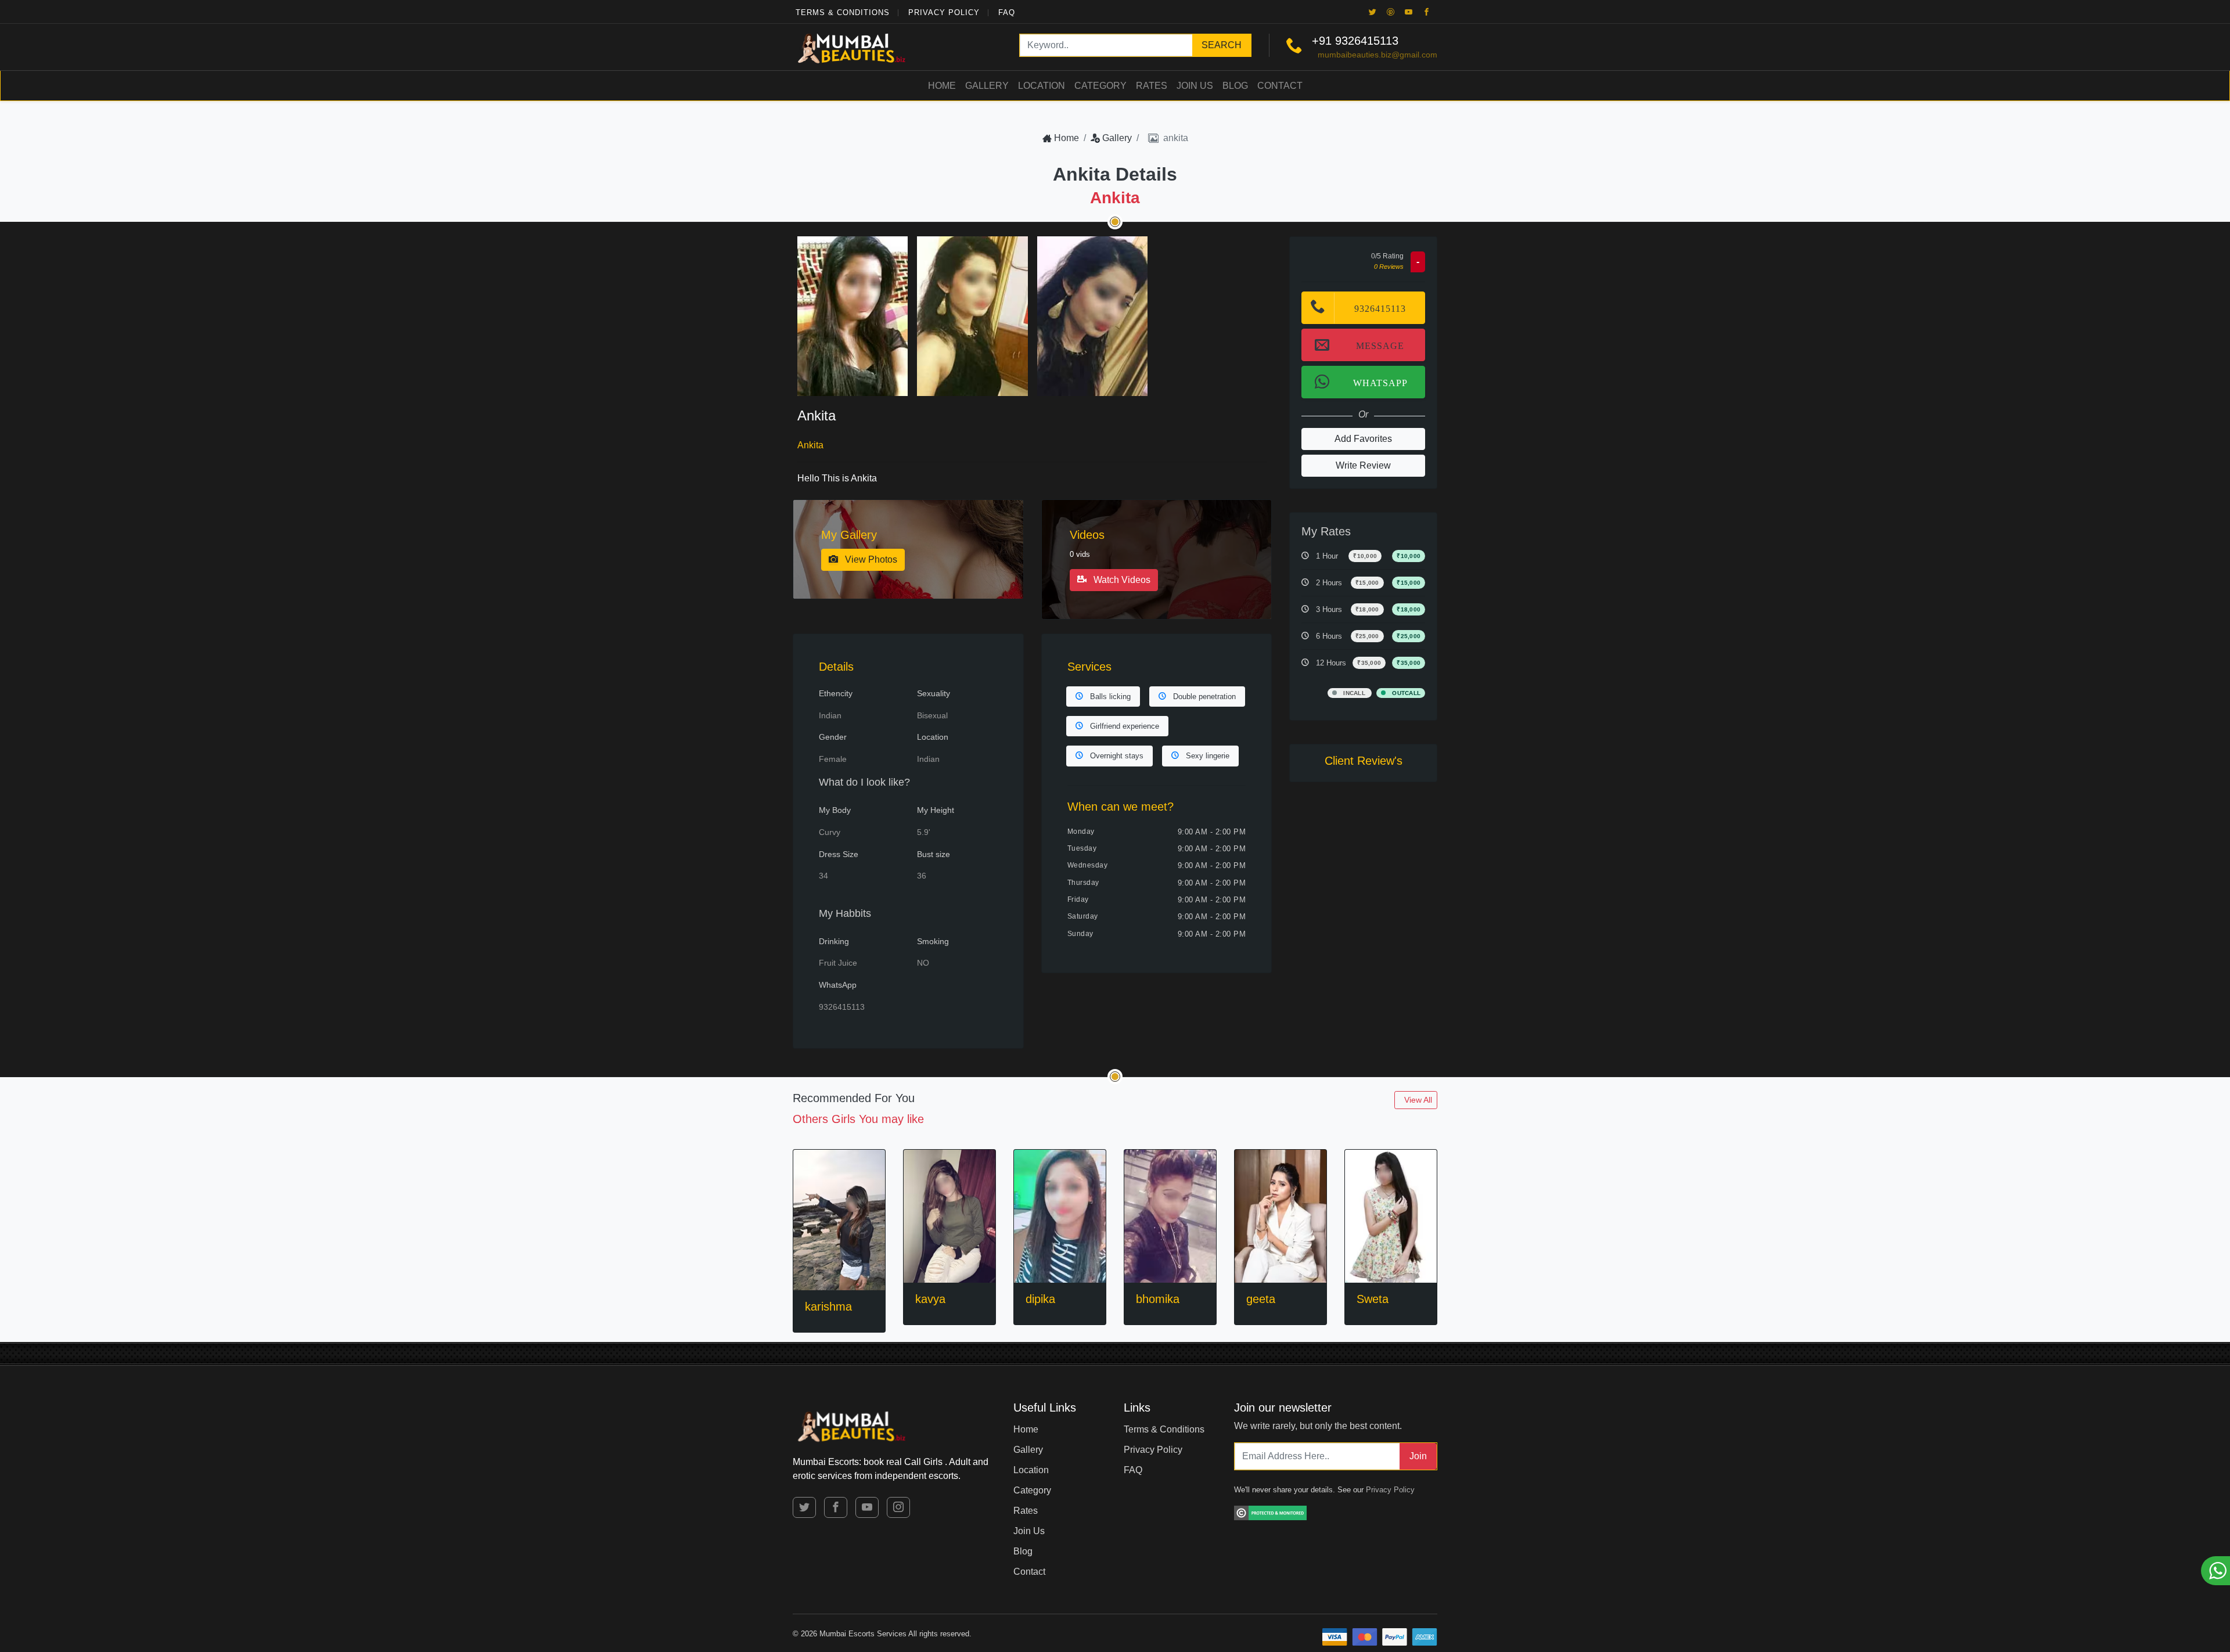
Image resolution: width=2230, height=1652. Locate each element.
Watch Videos (1121, 580)
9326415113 (1367, 41)
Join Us (1195, 86)
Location (1042, 86)
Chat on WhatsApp (2215, 1571)
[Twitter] (1373, 12)
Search (1222, 45)
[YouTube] (1409, 12)
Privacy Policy (944, 12)
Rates (1152, 86)
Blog (1235, 86)
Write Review (1363, 465)
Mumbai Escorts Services (863, 1634)
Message (1380, 345)
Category (1100, 86)
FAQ (1007, 12)
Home (942, 86)
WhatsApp (1380, 382)
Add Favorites (1363, 439)
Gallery (987, 86)
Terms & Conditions (843, 12)
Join (1418, 1456)
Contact (1280, 86)
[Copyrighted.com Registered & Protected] (1270, 1511)
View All (1418, 1100)
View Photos (870, 559)
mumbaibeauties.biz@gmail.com (1377, 55)
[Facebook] (1427, 12)
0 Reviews (1389, 267)
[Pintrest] (1391, 12)
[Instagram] (898, 1507)
